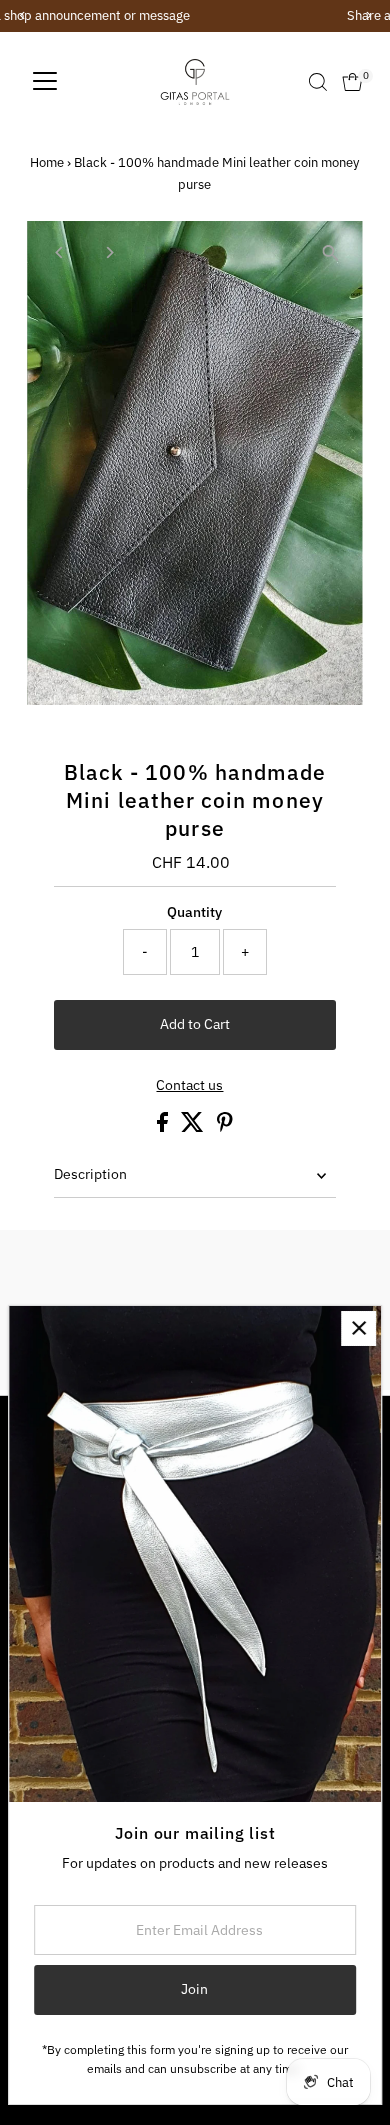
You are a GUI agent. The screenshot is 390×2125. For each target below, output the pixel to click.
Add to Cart (195, 1024)
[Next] (108, 252)
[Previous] (59, 252)
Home (47, 162)
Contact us (189, 1086)
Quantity (194, 912)
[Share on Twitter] (194, 1127)
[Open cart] (352, 82)
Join (194, 1989)
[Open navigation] (45, 82)
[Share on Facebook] (164, 1127)
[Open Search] (318, 82)
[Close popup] (358, 1328)
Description (90, 1174)
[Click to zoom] (330, 253)
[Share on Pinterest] (225, 1127)
